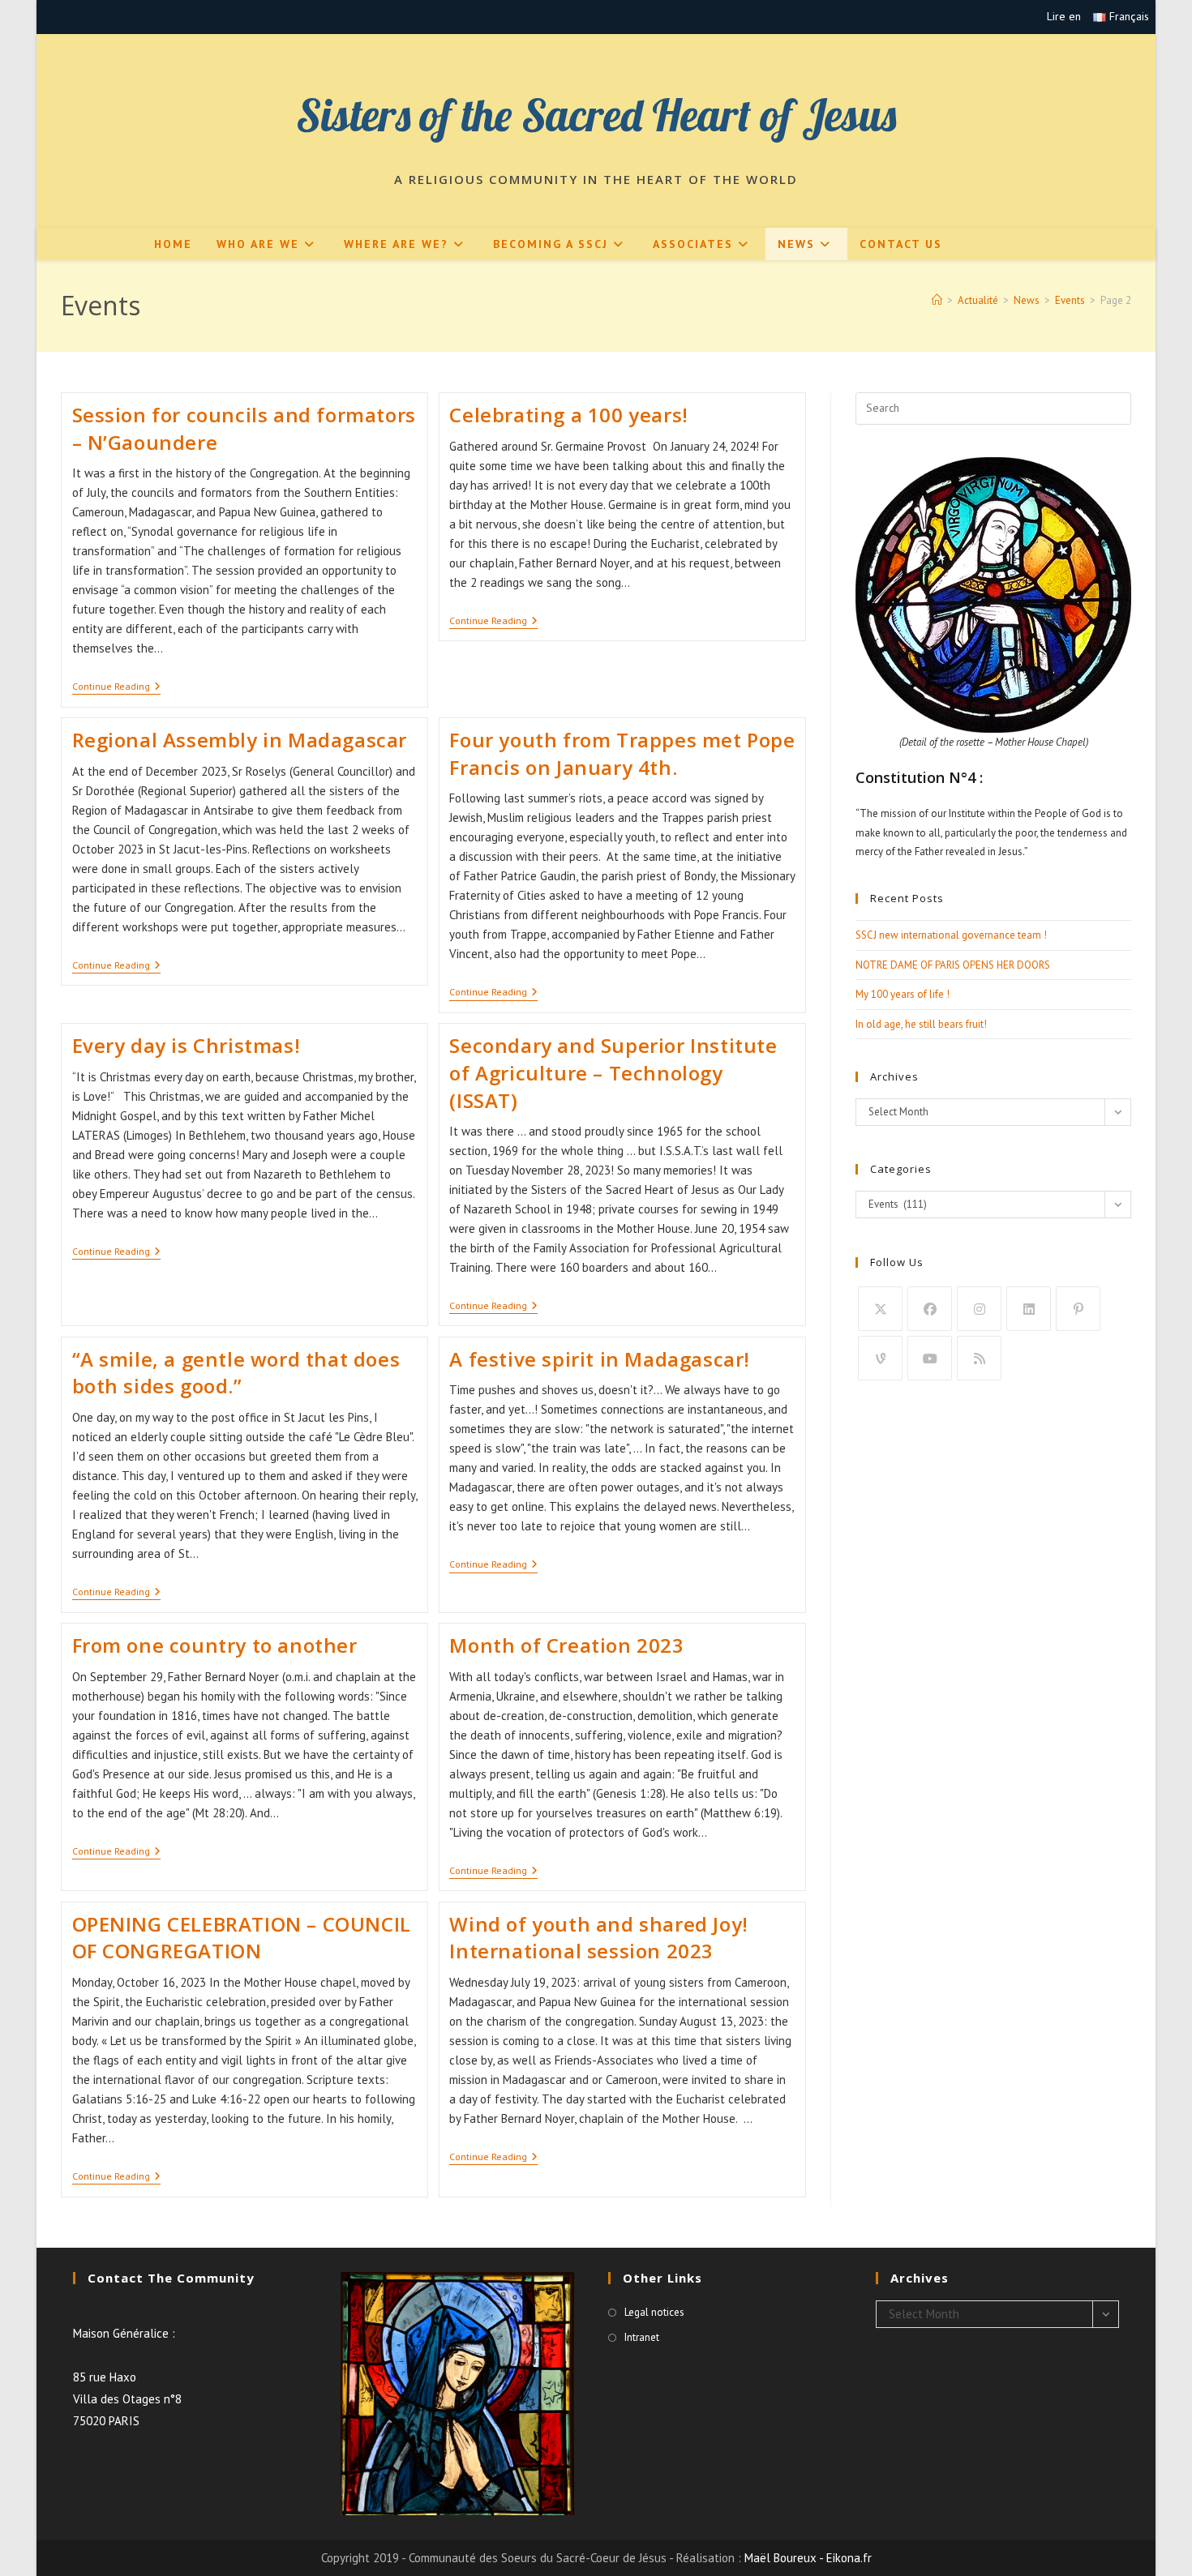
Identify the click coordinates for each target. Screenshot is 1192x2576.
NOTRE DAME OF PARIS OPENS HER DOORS (953, 965)
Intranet (642, 2337)
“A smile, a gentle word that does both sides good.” (236, 1373)
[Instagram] (979, 1309)
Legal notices (654, 2312)
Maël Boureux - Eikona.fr (808, 2558)
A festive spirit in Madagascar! (600, 1359)
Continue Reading (116, 688)
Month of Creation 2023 (566, 1645)
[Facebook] (930, 1309)
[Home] (937, 300)
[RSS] (979, 1358)
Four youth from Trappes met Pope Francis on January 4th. (622, 753)
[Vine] (880, 1358)
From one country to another (215, 1645)
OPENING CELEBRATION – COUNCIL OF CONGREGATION (242, 1938)
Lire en (1064, 16)
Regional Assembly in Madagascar (240, 740)
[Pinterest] (1078, 1309)
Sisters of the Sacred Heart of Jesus (596, 115)
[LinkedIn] (1029, 1309)
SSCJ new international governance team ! (951, 935)
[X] (880, 1309)
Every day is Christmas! (187, 1045)
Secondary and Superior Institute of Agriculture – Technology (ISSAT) (613, 1072)
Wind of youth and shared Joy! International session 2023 (598, 1938)
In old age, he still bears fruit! (921, 1024)
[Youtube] (930, 1358)
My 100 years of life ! (903, 994)
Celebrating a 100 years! (568, 415)
